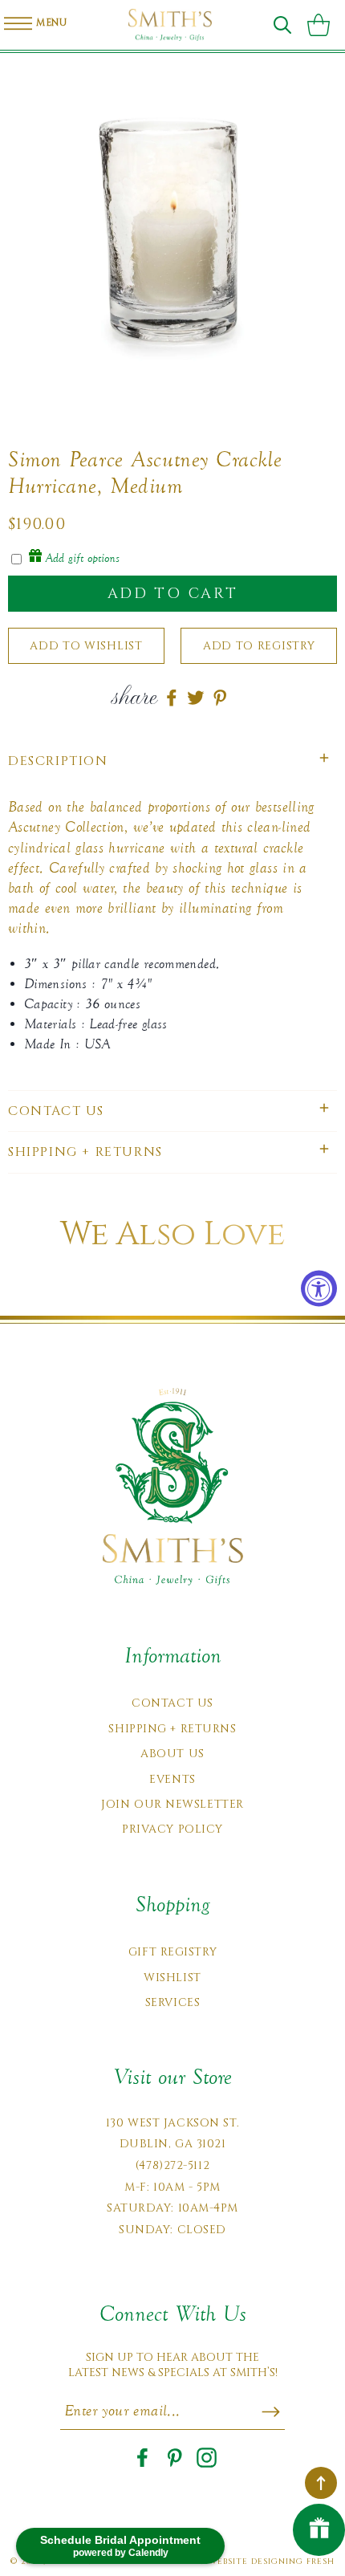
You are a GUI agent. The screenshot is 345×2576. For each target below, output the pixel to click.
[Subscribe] (271, 2411)
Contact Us (172, 1703)
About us (172, 1754)
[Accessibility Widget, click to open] (319, 1288)
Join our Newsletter (172, 1804)
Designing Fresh (293, 2562)
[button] (282, 25)
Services (172, 2002)
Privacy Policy (172, 1829)
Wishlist (172, 1978)
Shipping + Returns (172, 1729)
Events (172, 1779)
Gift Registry (172, 1952)
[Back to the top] (321, 2483)
